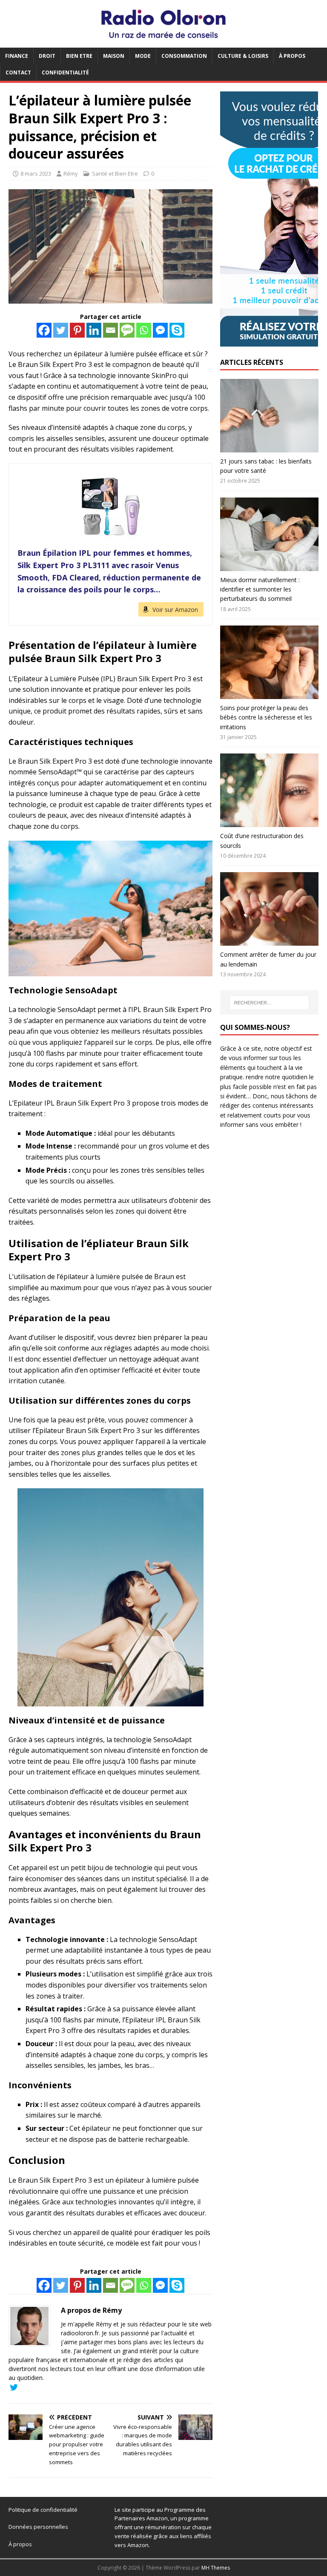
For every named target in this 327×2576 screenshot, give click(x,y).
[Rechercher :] (269, 1003)
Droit (47, 56)
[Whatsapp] (144, 330)
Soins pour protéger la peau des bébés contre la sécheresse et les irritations (266, 717)
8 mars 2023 (36, 173)
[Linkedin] (94, 330)
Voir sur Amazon (175, 610)
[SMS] (127, 330)
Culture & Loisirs (243, 56)
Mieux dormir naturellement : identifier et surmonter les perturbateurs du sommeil (260, 589)
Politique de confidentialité (43, 2510)
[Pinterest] (77, 330)
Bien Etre (79, 56)
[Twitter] (61, 330)
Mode (143, 56)
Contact (18, 73)
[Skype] (177, 330)
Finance (17, 56)
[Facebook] (44, 330)
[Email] (110, 330)
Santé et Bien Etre (115, 173)
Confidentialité (65, 73)
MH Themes (216, 2568)
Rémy (71, 173)
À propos (292, 56)
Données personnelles (38, 2527)
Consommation (184, 56)
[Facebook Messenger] (160, 330)
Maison (114, 56)
